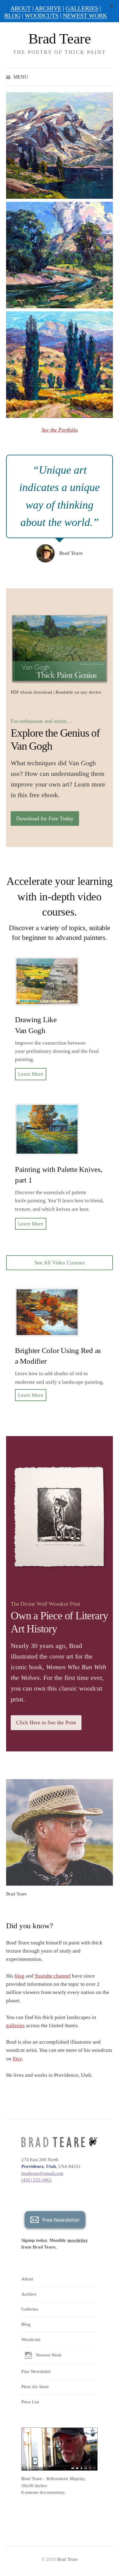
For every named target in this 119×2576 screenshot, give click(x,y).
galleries (15, 2026)
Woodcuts (31, 2339)
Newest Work (49, 2355)
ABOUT (21, 8)
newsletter (78, 2240)
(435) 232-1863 (36, 2180)
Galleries (30, 2309)
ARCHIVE (48, 8)
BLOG (12, 16)
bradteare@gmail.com (42, 2173)
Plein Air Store (35, 2387)
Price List (30, 2402)
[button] (60, 145)
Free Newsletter (36, 2371)
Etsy (17, 2059)
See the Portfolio (60, 430)
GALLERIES (82, 8)
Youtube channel (53, 1976)
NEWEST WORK (85, 16)
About (27, 2279)
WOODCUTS (42, 16)
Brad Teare (60, 39)
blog (20, 1976)
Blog (26, 2324)
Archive (29, 2294)
